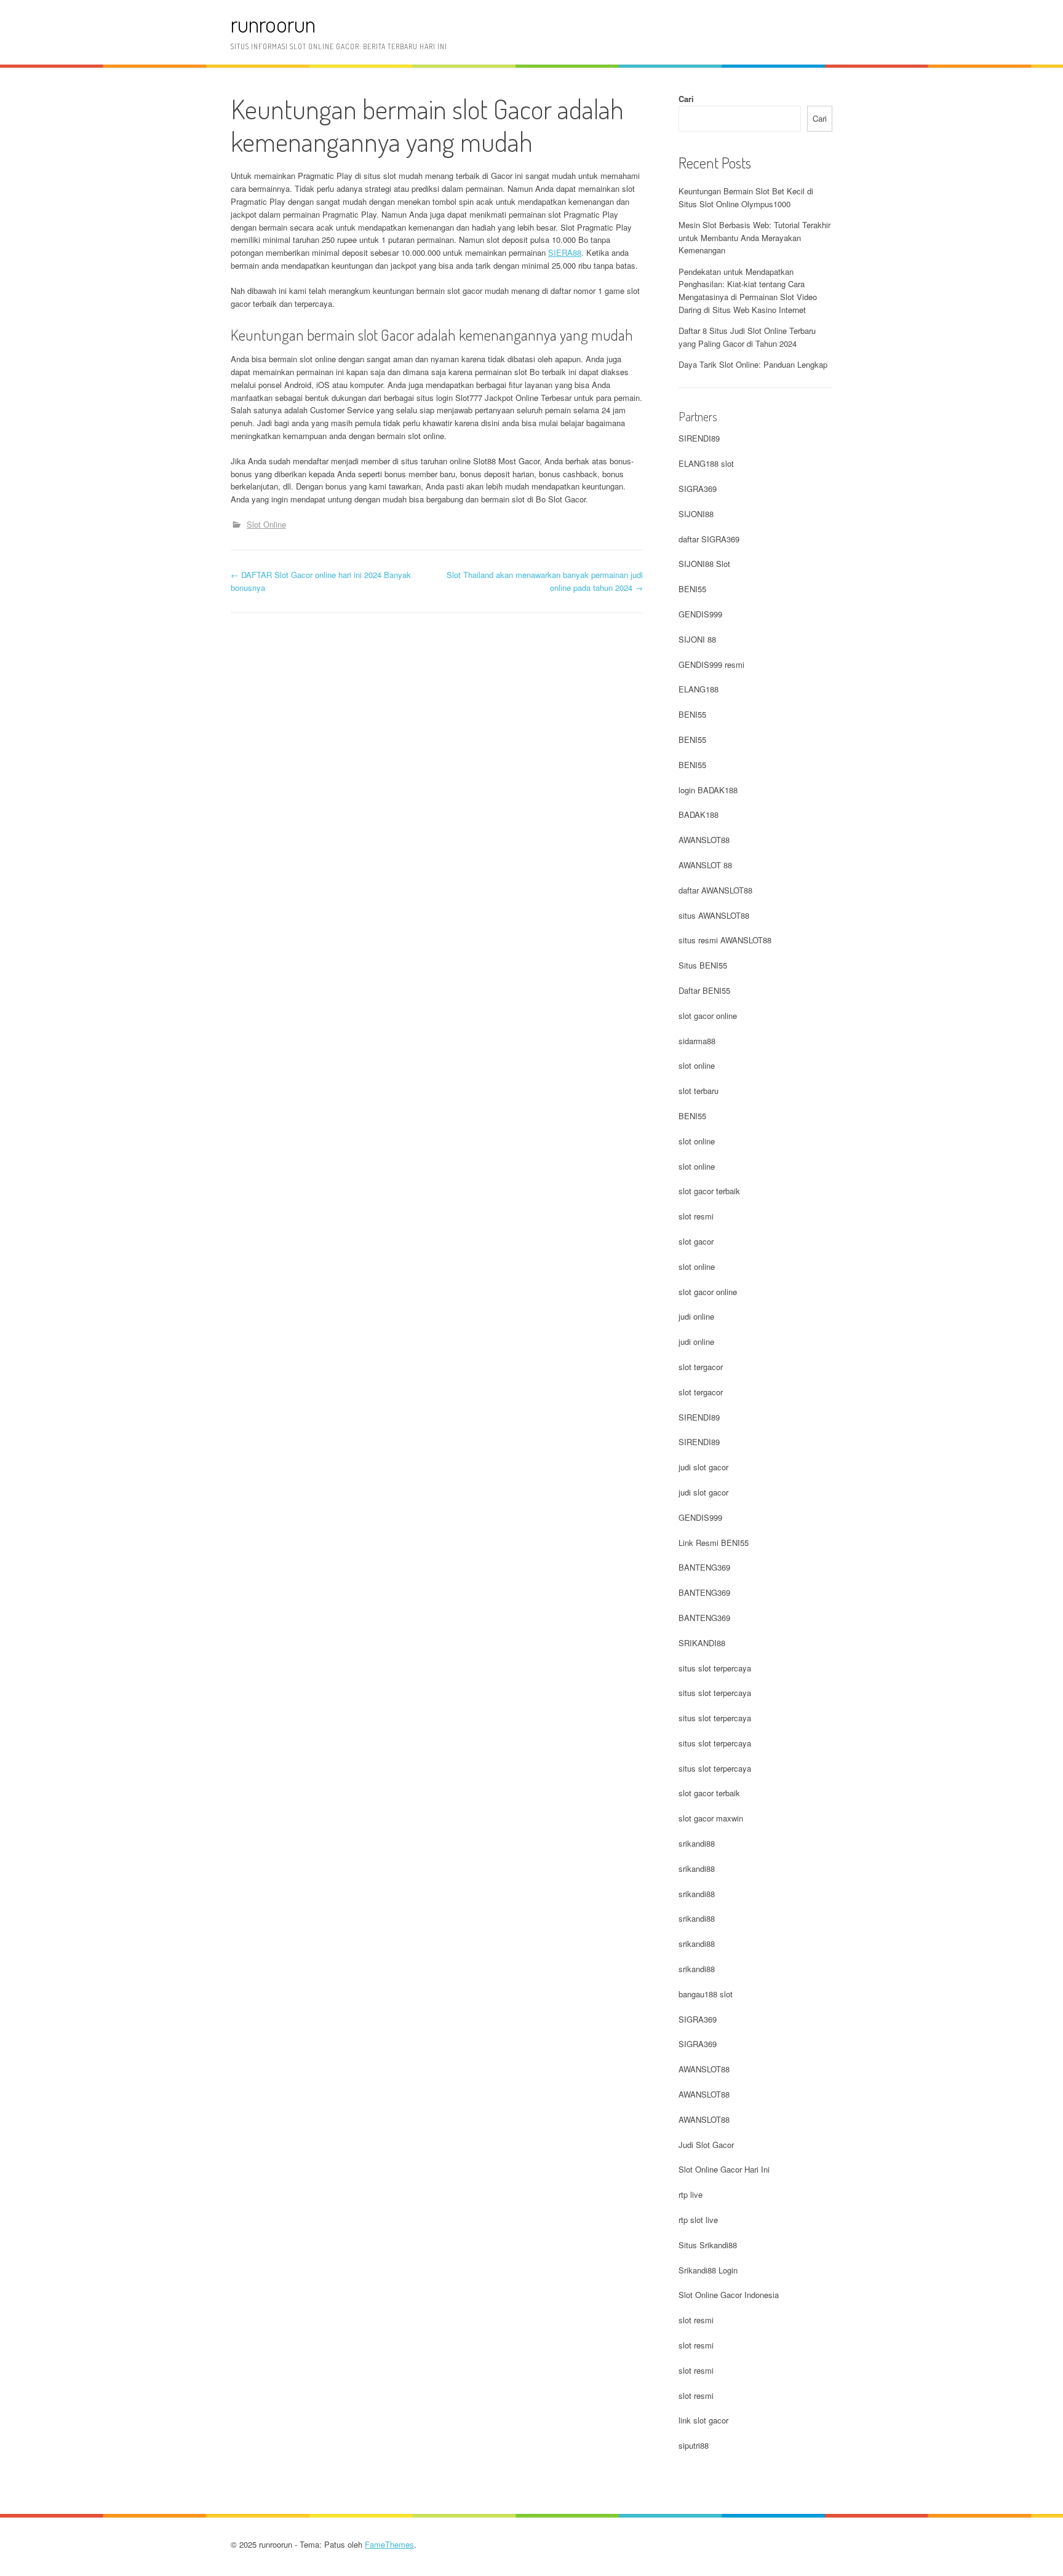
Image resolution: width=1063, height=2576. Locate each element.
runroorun (273, 24)
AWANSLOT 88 (705, 865)
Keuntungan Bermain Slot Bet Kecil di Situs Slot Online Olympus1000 (746, 197)
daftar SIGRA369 (709, 539)
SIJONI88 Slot (704, 564)
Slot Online (266, 524)
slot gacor (696, 1241)
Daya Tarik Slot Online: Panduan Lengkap (753, 364)
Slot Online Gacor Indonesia (729, 2295)
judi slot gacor (703, 1467)
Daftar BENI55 (704, 990)
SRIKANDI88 (702, 1643)
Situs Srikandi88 (708, 2245)
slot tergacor (701, 1367)
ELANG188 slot (706, 463)
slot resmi (696, 1216)
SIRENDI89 (699, 438)
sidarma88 (697, 1041)
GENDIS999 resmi (711, 664)
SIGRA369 (698, 489)
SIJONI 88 (697, 639)
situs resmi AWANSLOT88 (725, 940)
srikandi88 (697, 1843)
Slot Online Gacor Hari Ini (724, 2169)
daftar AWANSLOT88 (715, 890)
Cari (686, 99)
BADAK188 (699, 814)
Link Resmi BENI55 (714, 1543)
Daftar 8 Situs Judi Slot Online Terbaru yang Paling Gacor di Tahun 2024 (747, 337)
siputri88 (694, 2445)
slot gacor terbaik (709, 1191)
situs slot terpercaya (715, 1668)
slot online (697, 1065)
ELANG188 (699, 689)
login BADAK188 (708, 790)
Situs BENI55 (703, 965)
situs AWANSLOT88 (714, 915)
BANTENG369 (704, 1567)
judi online (696, 1316)
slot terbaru (699, 1091)
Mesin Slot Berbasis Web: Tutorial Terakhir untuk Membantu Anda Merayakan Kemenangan (754, 238)
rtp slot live (698, 2220)
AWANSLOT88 (704, 840)
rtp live (691, 2194)
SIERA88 (565, 252)
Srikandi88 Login (708, 2270)
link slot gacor (703, 2420)
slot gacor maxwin (711, 1818)
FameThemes (389, 2544)
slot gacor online (708, 1016)
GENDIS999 (700, 614)
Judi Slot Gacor (706, 2145)
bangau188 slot (706, 1994)
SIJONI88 (696, 514)
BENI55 (692, 589)
